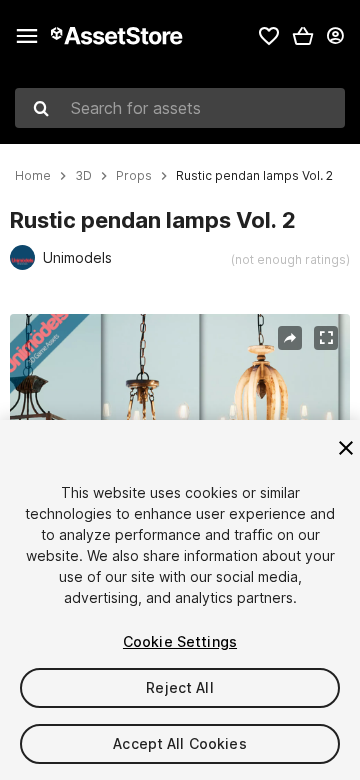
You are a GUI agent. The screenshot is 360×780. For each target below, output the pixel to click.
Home (33, 176)
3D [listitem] (83, 176)
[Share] (290, 338)
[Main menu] (27, 36)
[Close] (346, 448)
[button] (303, 36)
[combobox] (180, 108)
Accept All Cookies (180, 743)
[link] (269, 36)
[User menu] (335, 36)
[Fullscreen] (326, 338)
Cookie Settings (180, 641)
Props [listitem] (134, 176)
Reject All (179, 687)
